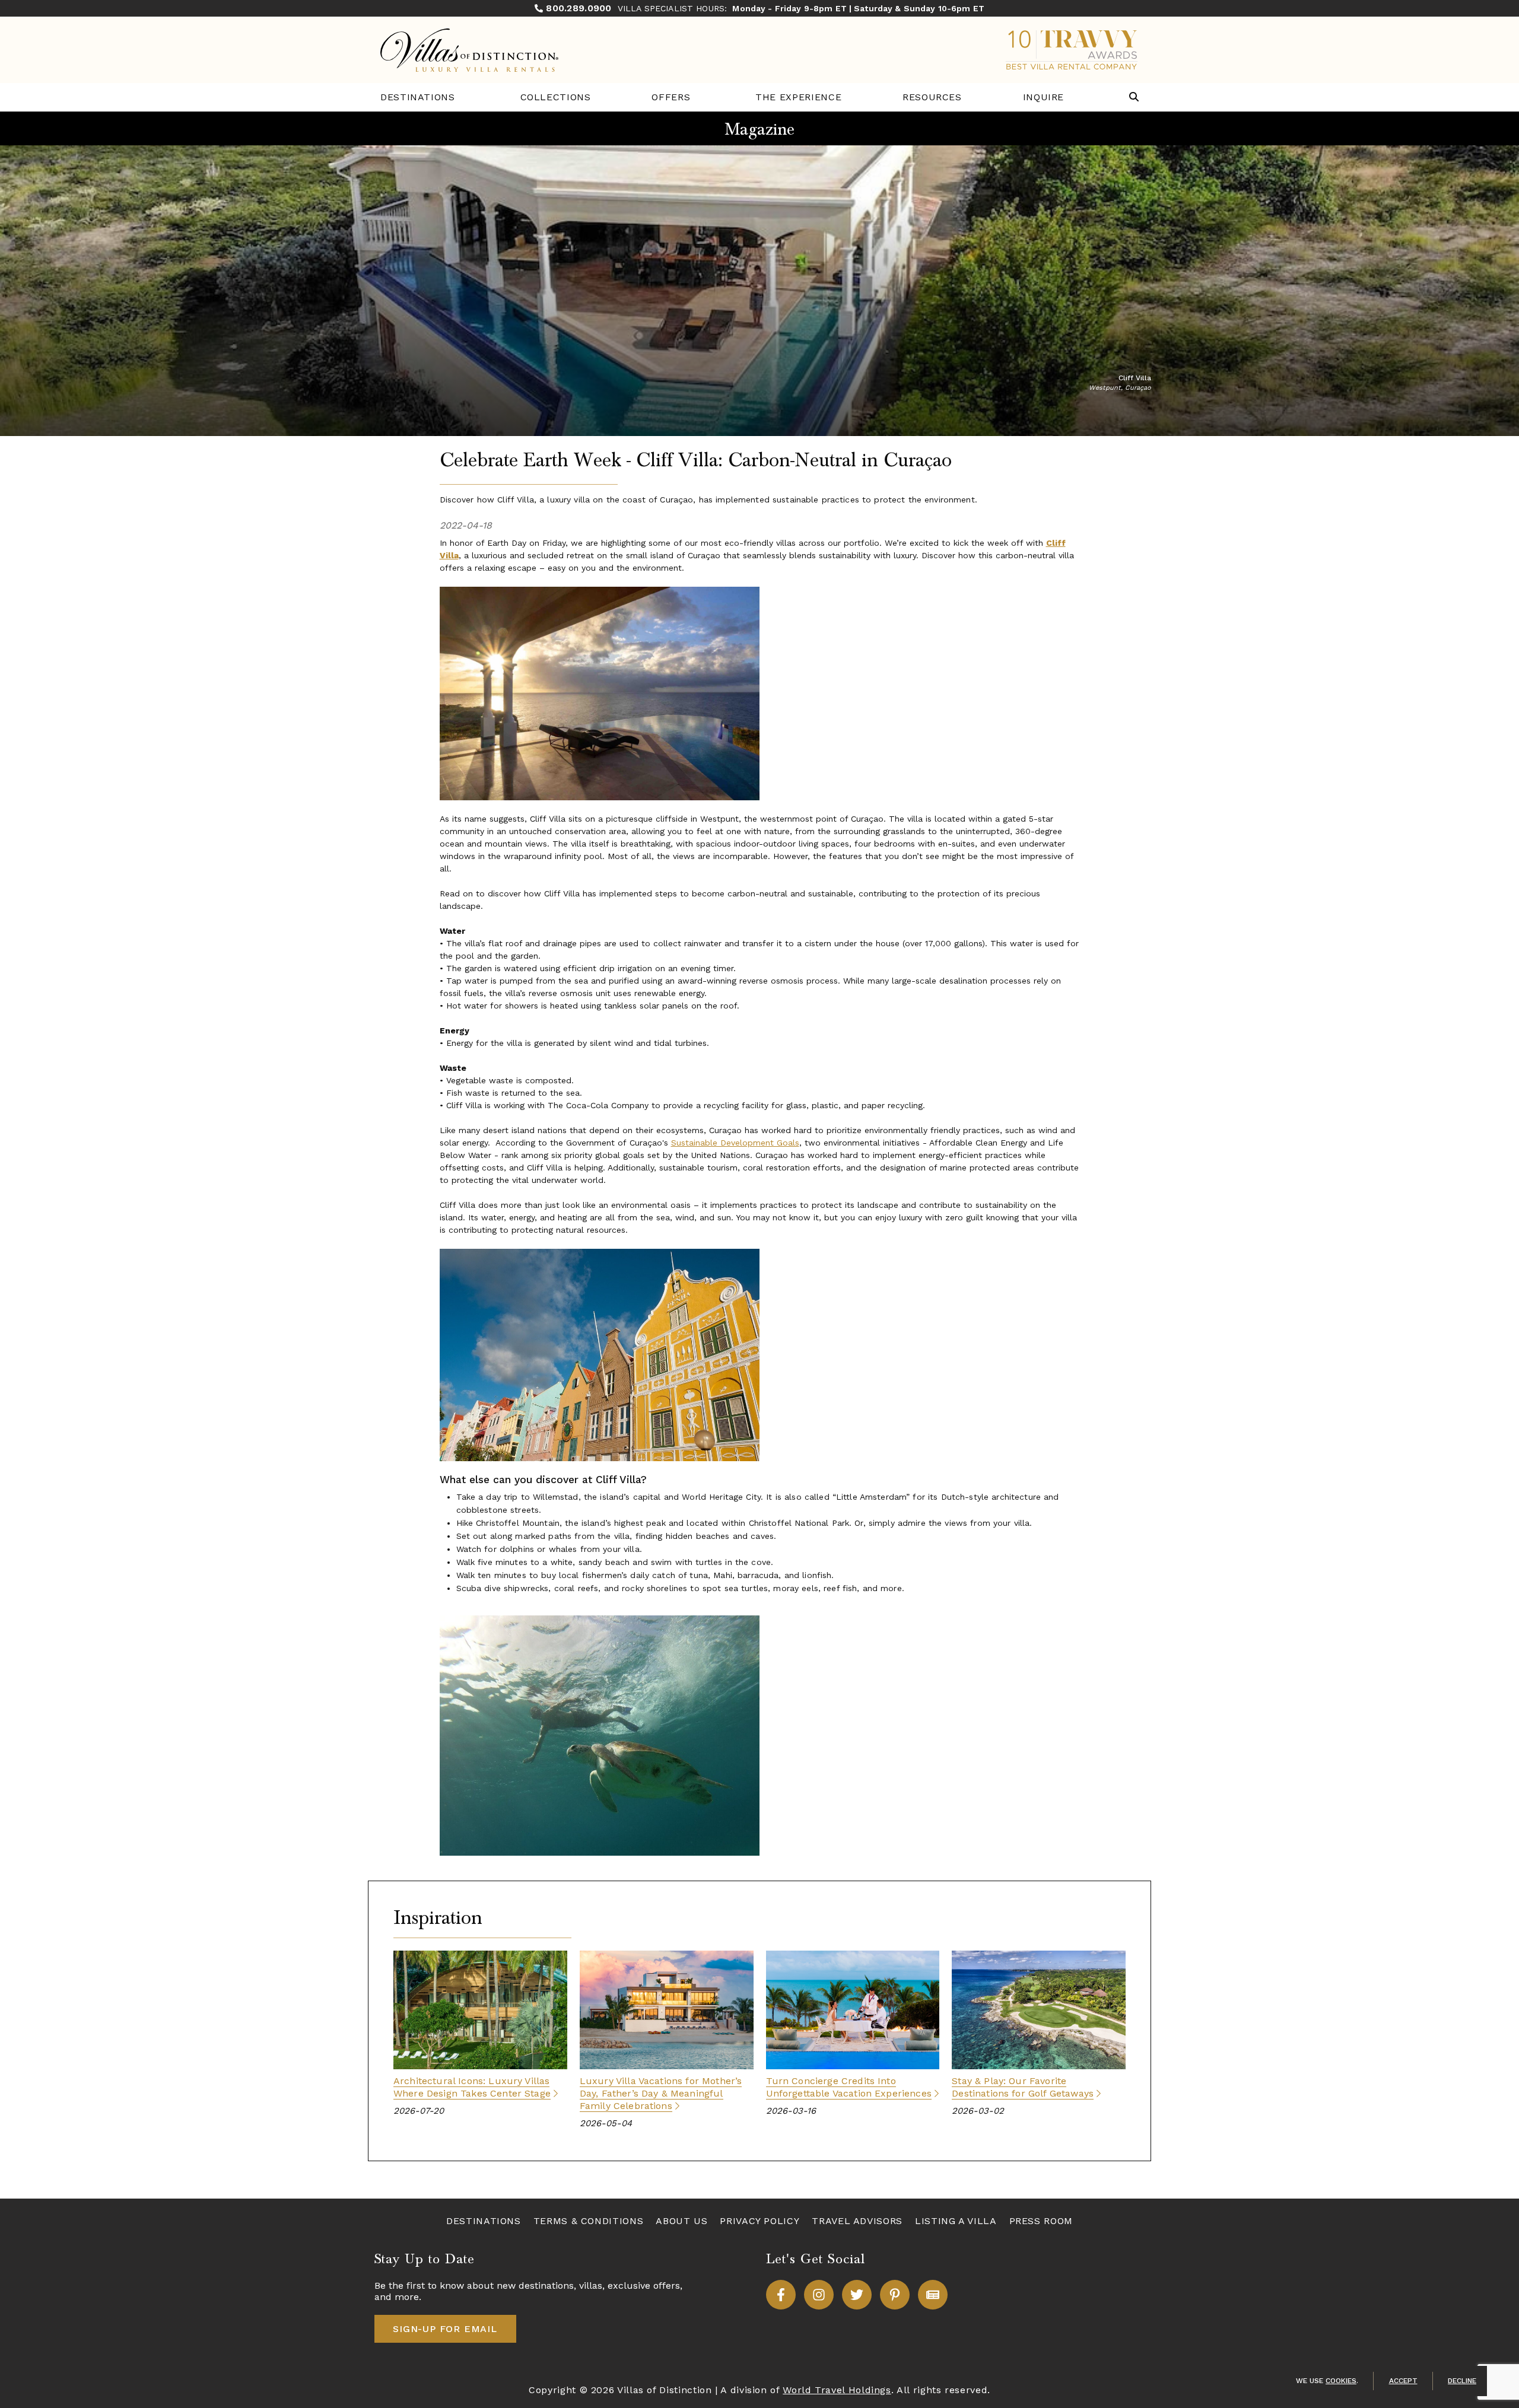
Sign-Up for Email (445, 2329)
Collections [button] (556, 97)
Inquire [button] (1043, 97)
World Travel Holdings (837, 2390)
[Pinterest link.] (895, 2295)
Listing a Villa (956, 2221)
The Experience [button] (798, 97)
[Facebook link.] (781, 2295)
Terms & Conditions (589, 2221)
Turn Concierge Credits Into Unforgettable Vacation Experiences (849, 2087)
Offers (671, 97)
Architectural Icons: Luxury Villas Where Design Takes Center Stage (472, 2087)
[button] (1134, 98)
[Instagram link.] (819, 2295)
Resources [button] (932, 97)
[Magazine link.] (933, 2295)
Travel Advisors (857, 2221)
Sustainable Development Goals (735, 1143)
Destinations (418, 97)
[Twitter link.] (857, 2295)
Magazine (759, 129)
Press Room (1041, 2221)
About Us (681, 2221)
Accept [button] (1403, 2381)
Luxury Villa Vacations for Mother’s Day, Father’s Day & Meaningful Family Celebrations (661, 2093)
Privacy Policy (759, 2221)
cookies (1341, 2381)
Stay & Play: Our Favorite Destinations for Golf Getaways (1023, 2087)
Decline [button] (1462, 2381)
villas (591, 2285)
